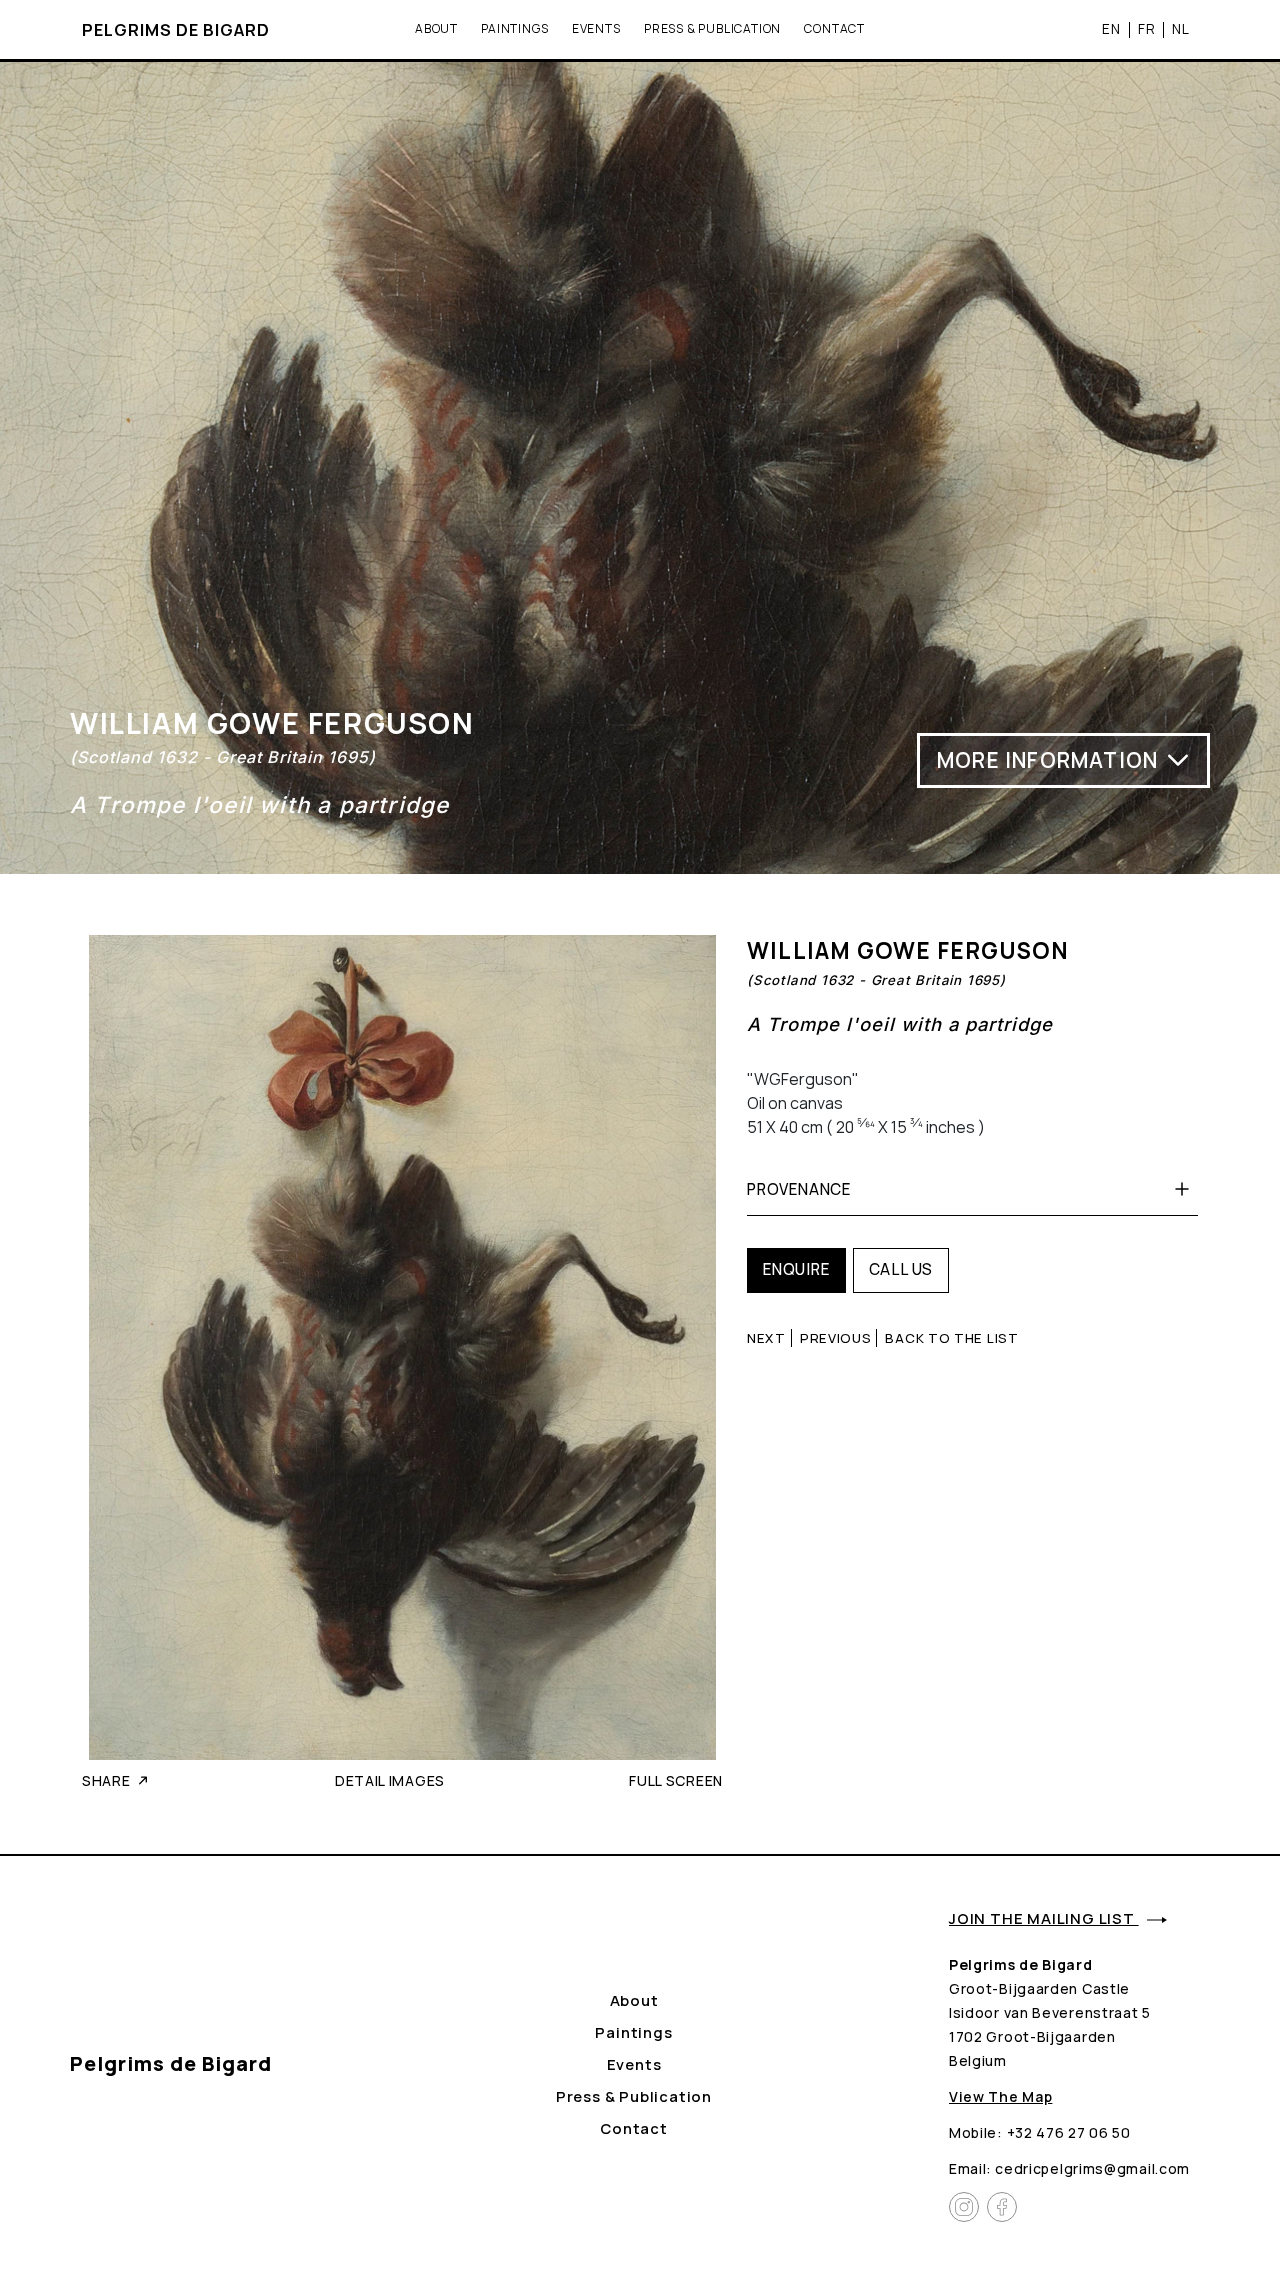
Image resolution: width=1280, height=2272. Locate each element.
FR (1147, 28)
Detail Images (390, 1780)
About (436, 28)
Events (596, 28)
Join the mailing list (1044, 1918)
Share (106, 1780)
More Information (1047, 760)
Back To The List (951, 1338)
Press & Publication (712, 28)
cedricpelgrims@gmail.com (1092, 2168)
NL (1181, 28)
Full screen (676, 1780)
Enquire (796, 1269)
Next (766, 1338)
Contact (834, 28)
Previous (836, 1338)
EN (1111, 28)
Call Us (901, 1269)
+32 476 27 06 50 (1069, 2132)
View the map (1000, 2096)
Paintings (514, 28)
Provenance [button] (799, 1189)
